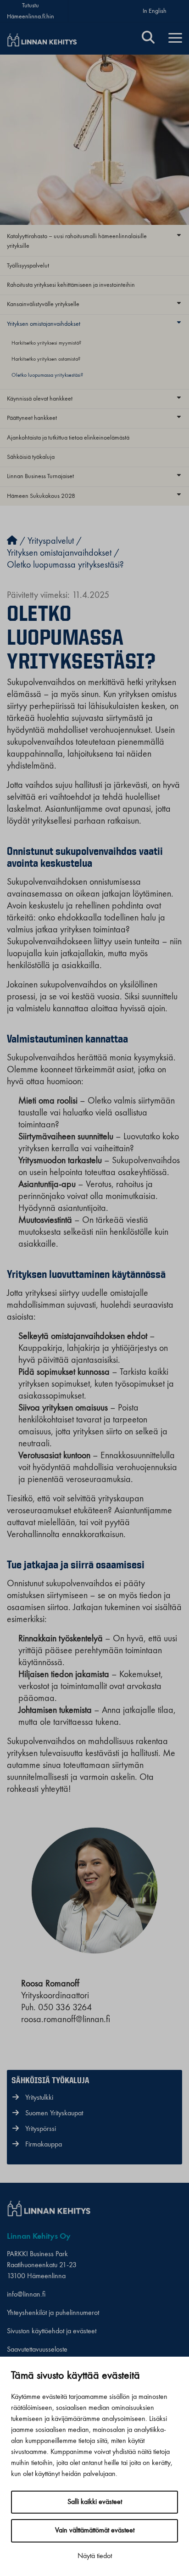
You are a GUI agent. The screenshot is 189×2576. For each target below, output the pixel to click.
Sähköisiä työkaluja (31, 457)
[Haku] (148, 39)
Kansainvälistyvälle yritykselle (43, 304)
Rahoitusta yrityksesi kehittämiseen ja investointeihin (71, 285)
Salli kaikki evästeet (95, 2502)
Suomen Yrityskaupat (54, 2113)
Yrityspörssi (41, 2129)
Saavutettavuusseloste (37, 2350)
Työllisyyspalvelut (28, 266)
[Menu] (175, 39)
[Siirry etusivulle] (12, 541)
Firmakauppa (44, 2145)
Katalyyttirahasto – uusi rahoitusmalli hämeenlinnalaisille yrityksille (77, 241)
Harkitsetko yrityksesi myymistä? (46, 343)
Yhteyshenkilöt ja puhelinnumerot (53, 2313)
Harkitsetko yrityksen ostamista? (46, 359)
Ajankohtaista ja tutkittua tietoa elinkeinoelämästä (68, 438)
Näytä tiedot (95, 2556)
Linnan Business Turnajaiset (40, 476)
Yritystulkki (39, 2098)
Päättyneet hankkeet (32, 418)
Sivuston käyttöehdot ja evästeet (52, 2331)
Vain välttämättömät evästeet (95, 2531)
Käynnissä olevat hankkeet (40, 399)
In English (155, 11)
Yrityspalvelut (51, 541)
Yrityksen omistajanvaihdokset (44, 324)
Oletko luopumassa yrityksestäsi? (47, 375)
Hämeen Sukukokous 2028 (41, 496)
